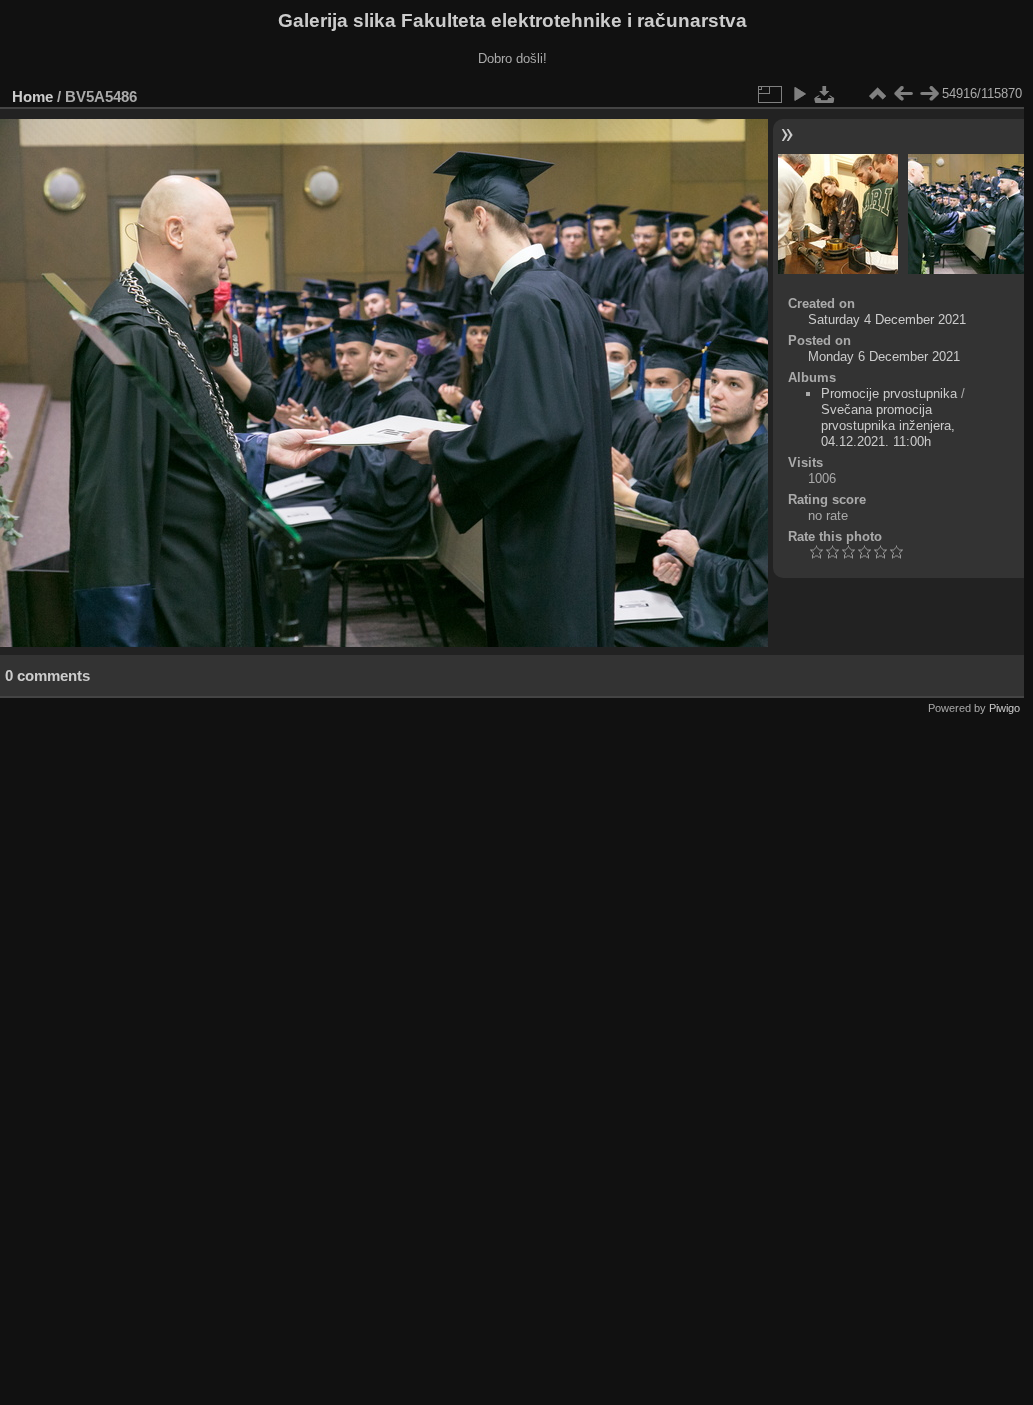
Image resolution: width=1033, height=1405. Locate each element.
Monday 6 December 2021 (884, 356)
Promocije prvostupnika (889, 393)
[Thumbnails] (877, 94)
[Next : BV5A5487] (929, 94)
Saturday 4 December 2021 (887, 319)
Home (32, 96)
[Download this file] (825, 94)
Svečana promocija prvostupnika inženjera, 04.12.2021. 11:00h (888, 425)
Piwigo (1004, 708)
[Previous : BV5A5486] (903, 94)
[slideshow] (799, 94)
